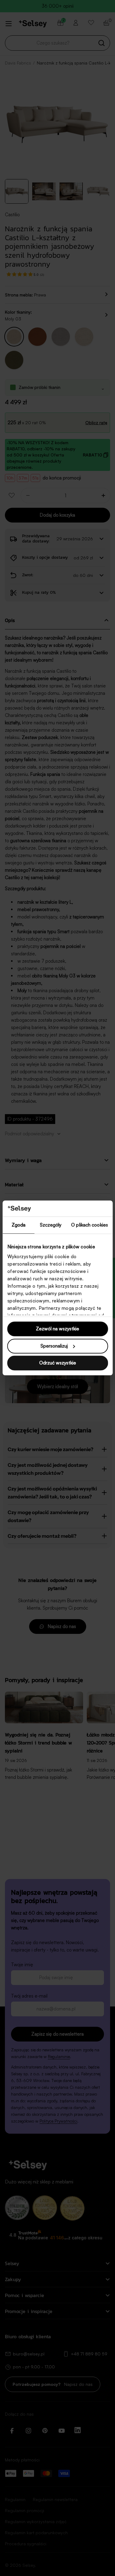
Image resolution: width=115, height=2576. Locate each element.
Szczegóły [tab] (51, 1225)
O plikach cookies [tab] (90, 1225)
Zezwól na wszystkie (57, 1329)
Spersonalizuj (54, 1346)
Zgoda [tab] (19, 1225)
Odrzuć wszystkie (58, 1363)
